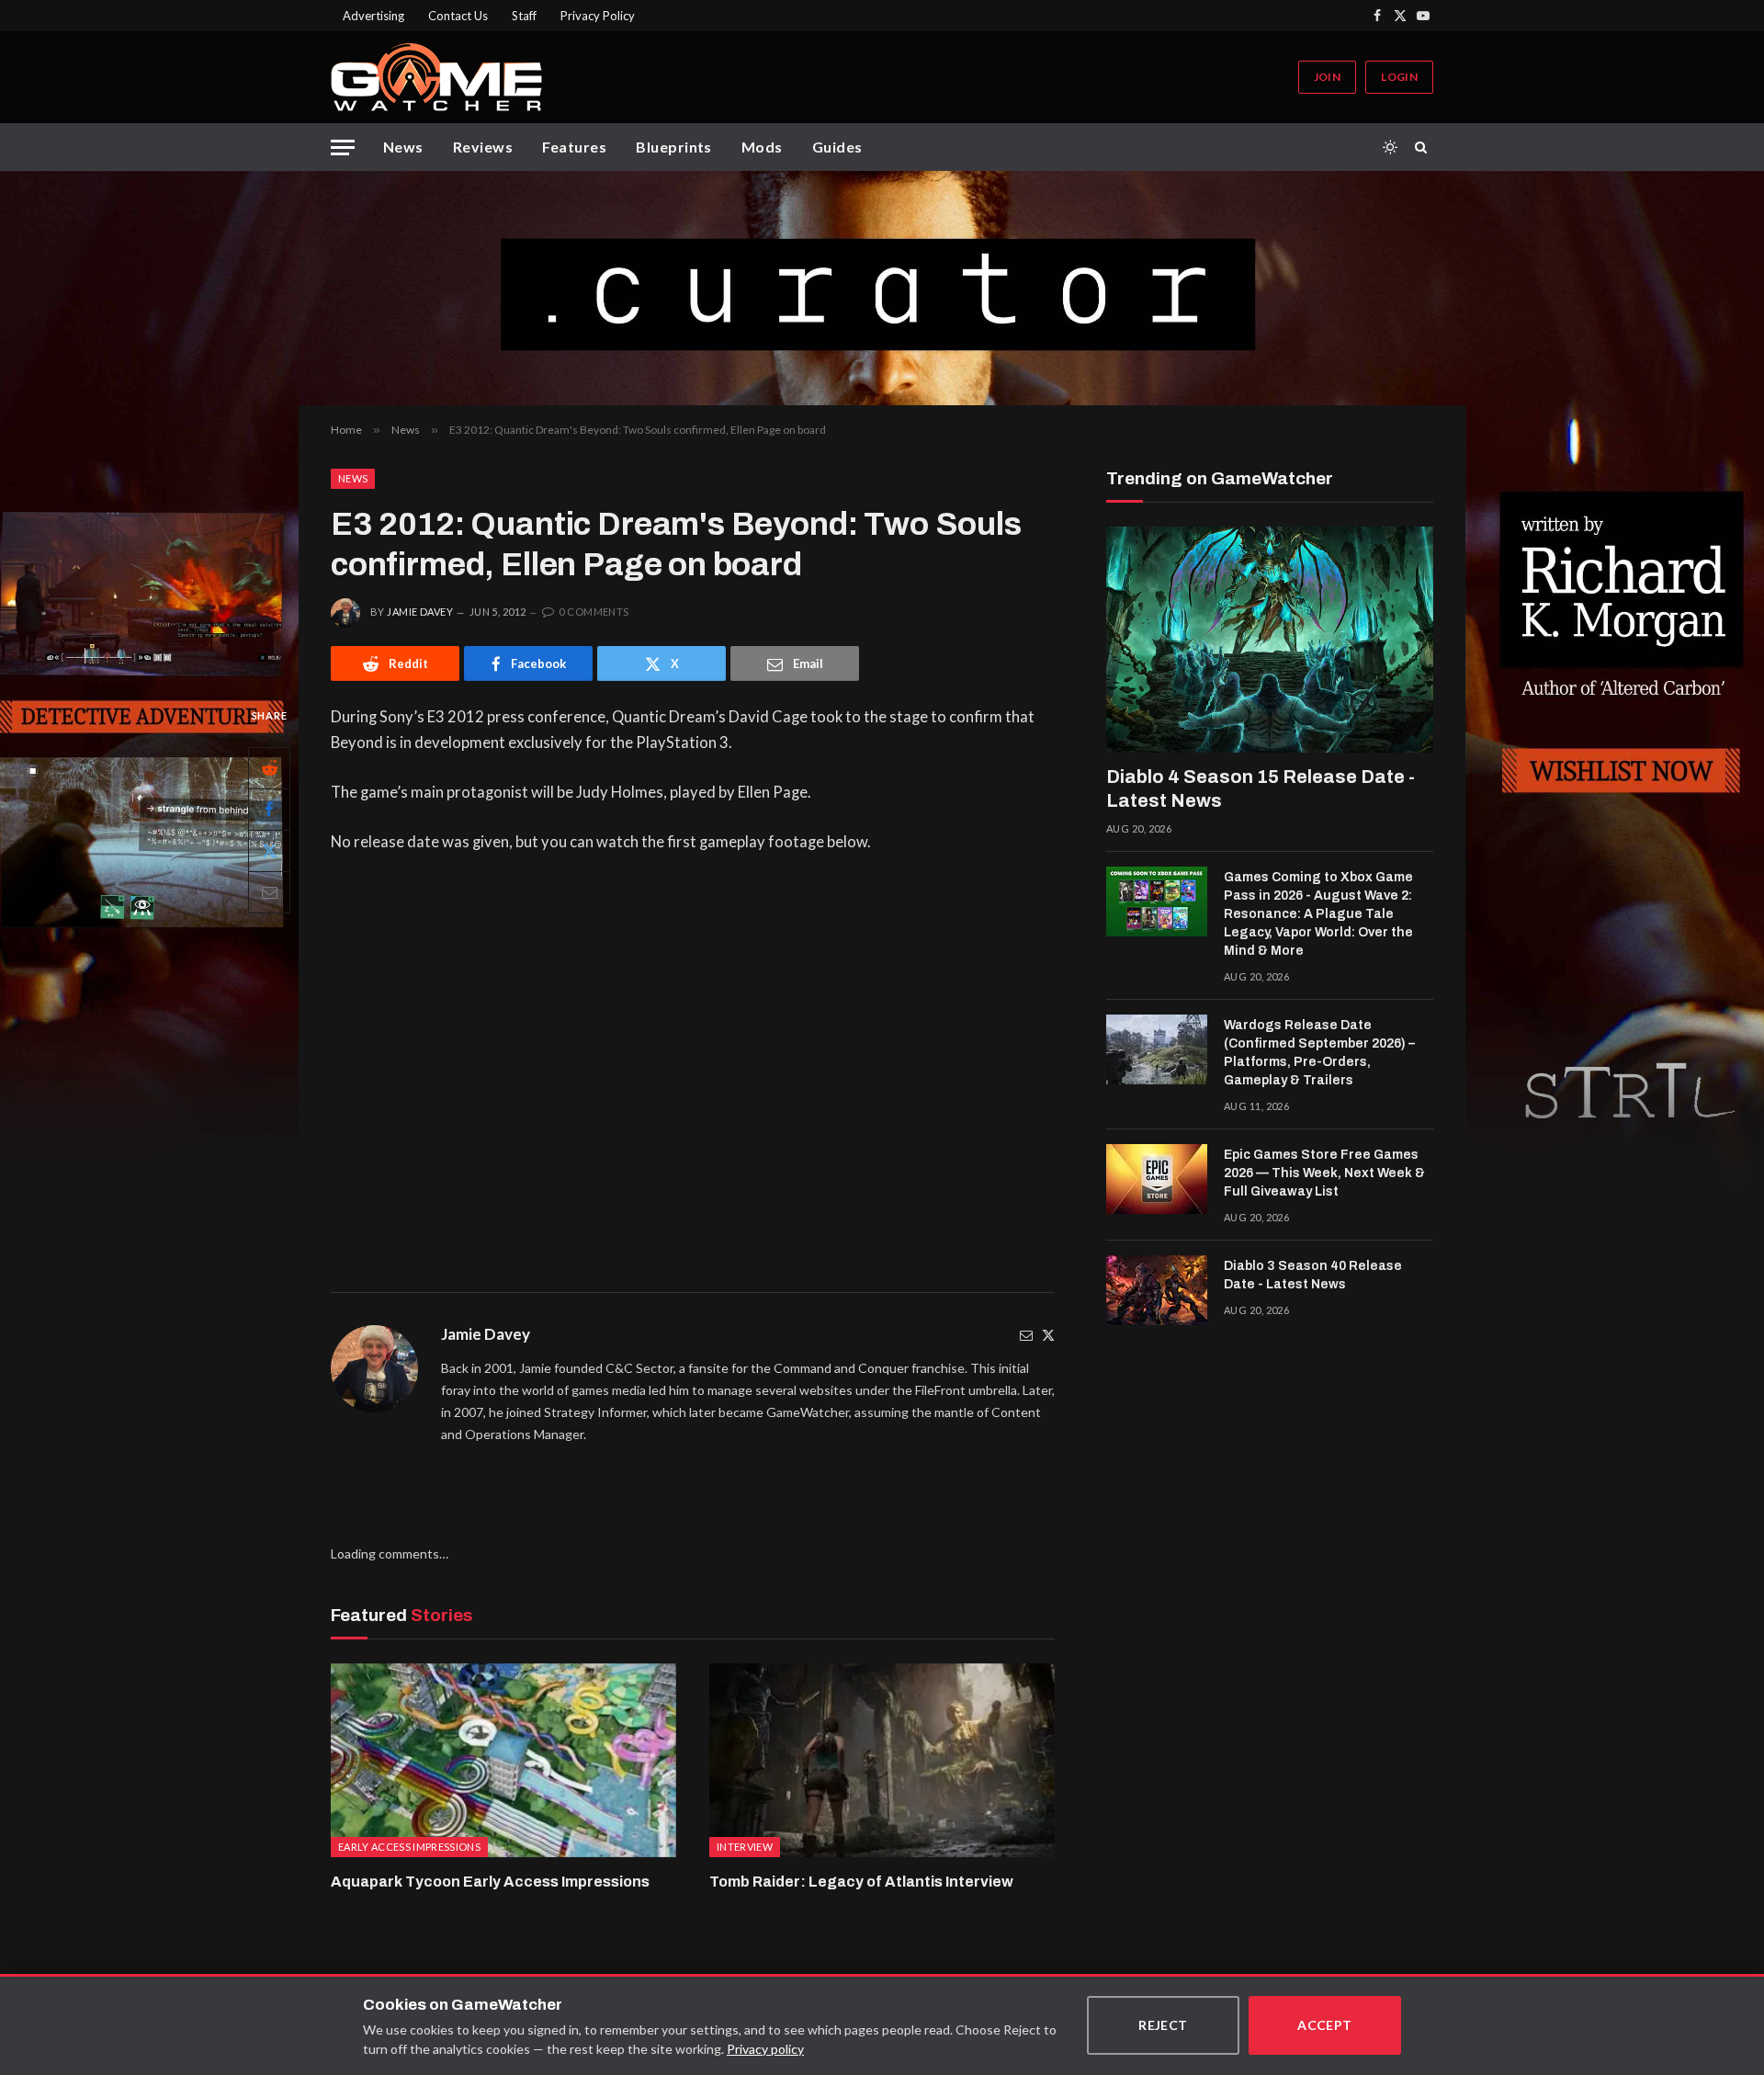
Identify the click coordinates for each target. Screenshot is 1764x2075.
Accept (1325, 2025)
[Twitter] (1048, 1335)
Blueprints (674, 147)
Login (1399, 77)
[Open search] (1424, 147)
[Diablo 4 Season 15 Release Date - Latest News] (1270, 640)
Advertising (373, 16)
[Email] (269, 892)
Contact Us (458, 16)
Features (574, 147)
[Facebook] (269, 810)
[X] (269, 851)
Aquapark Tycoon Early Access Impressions (490, 1882)
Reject (1163, 2025)
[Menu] (343, 147)
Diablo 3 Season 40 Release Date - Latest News (1313, 1275)
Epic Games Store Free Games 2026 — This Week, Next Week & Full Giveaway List (1324, 1173)
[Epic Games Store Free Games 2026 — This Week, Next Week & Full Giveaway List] (1157, 1179)
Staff (524, 16)
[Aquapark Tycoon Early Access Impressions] (503, 1761)
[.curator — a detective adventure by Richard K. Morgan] (882, 288)
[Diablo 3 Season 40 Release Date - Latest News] (1157, 1290)
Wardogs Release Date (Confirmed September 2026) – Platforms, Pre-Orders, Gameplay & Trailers (1319, 1053)
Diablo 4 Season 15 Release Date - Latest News (1261, 788)
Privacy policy (765, 2049)
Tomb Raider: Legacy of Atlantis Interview (861, 1882)
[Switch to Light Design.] (1390, 147)
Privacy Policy (598, 16)
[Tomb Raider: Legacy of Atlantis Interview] (882, 1761)
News (403, 147)
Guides (837, 147)
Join (1327, 77)
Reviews (483, 147)
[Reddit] (269, 768)
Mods (762, 147)
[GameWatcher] (436, 77)
